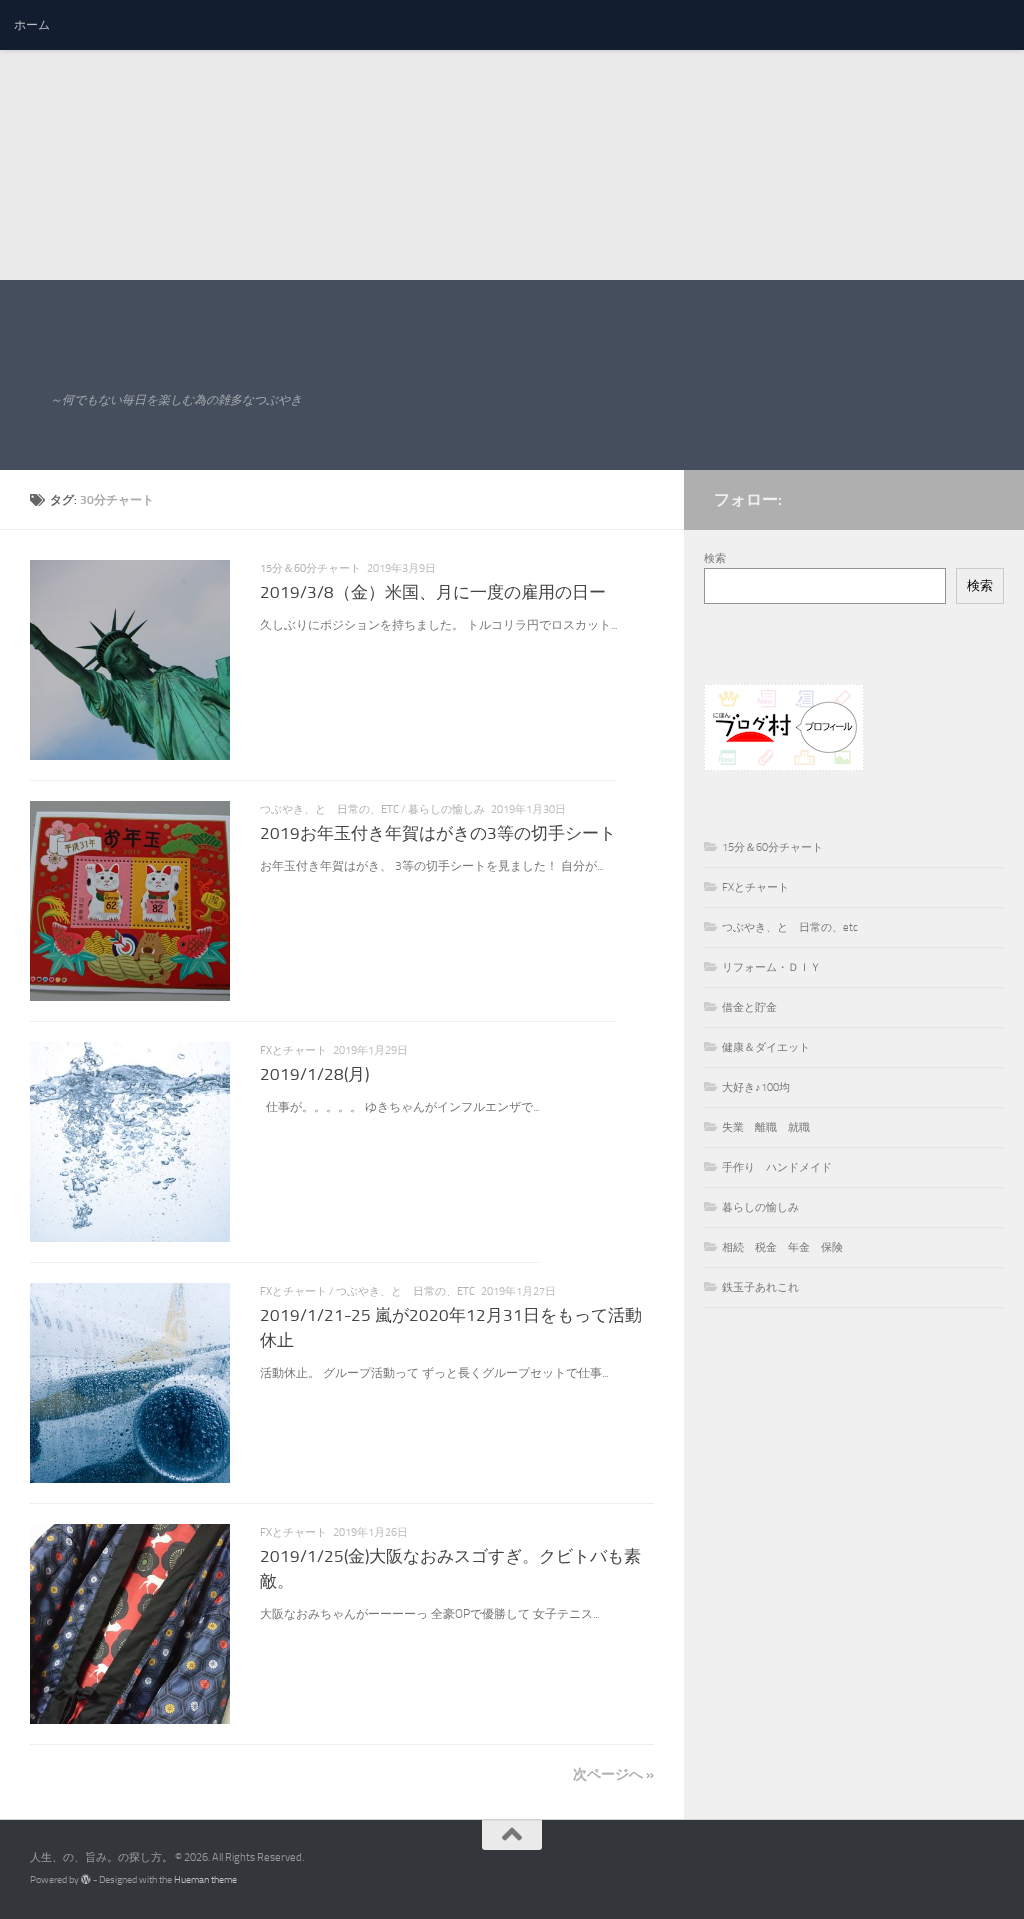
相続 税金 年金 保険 (782, 1247)
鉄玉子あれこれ (760, 1287)
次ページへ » (613, 1774)
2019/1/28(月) (314, 1074)
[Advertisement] (504, 140)
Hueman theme (205, 1880)
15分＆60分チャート (310, 568)
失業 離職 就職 (766, 1127)
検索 (715, 558)
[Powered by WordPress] (86, 1880)
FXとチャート (293, 1050)
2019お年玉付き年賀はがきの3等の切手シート (438, 833)
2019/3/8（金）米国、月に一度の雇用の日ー (433, 592)
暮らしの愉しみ (446, 809)
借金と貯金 (749, 1007)
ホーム (32, 25)
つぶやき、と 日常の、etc (329, 809)
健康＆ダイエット (766, 1047)
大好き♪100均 (756, 1087)
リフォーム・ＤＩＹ (771, 967)
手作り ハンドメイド (777, 1167)
